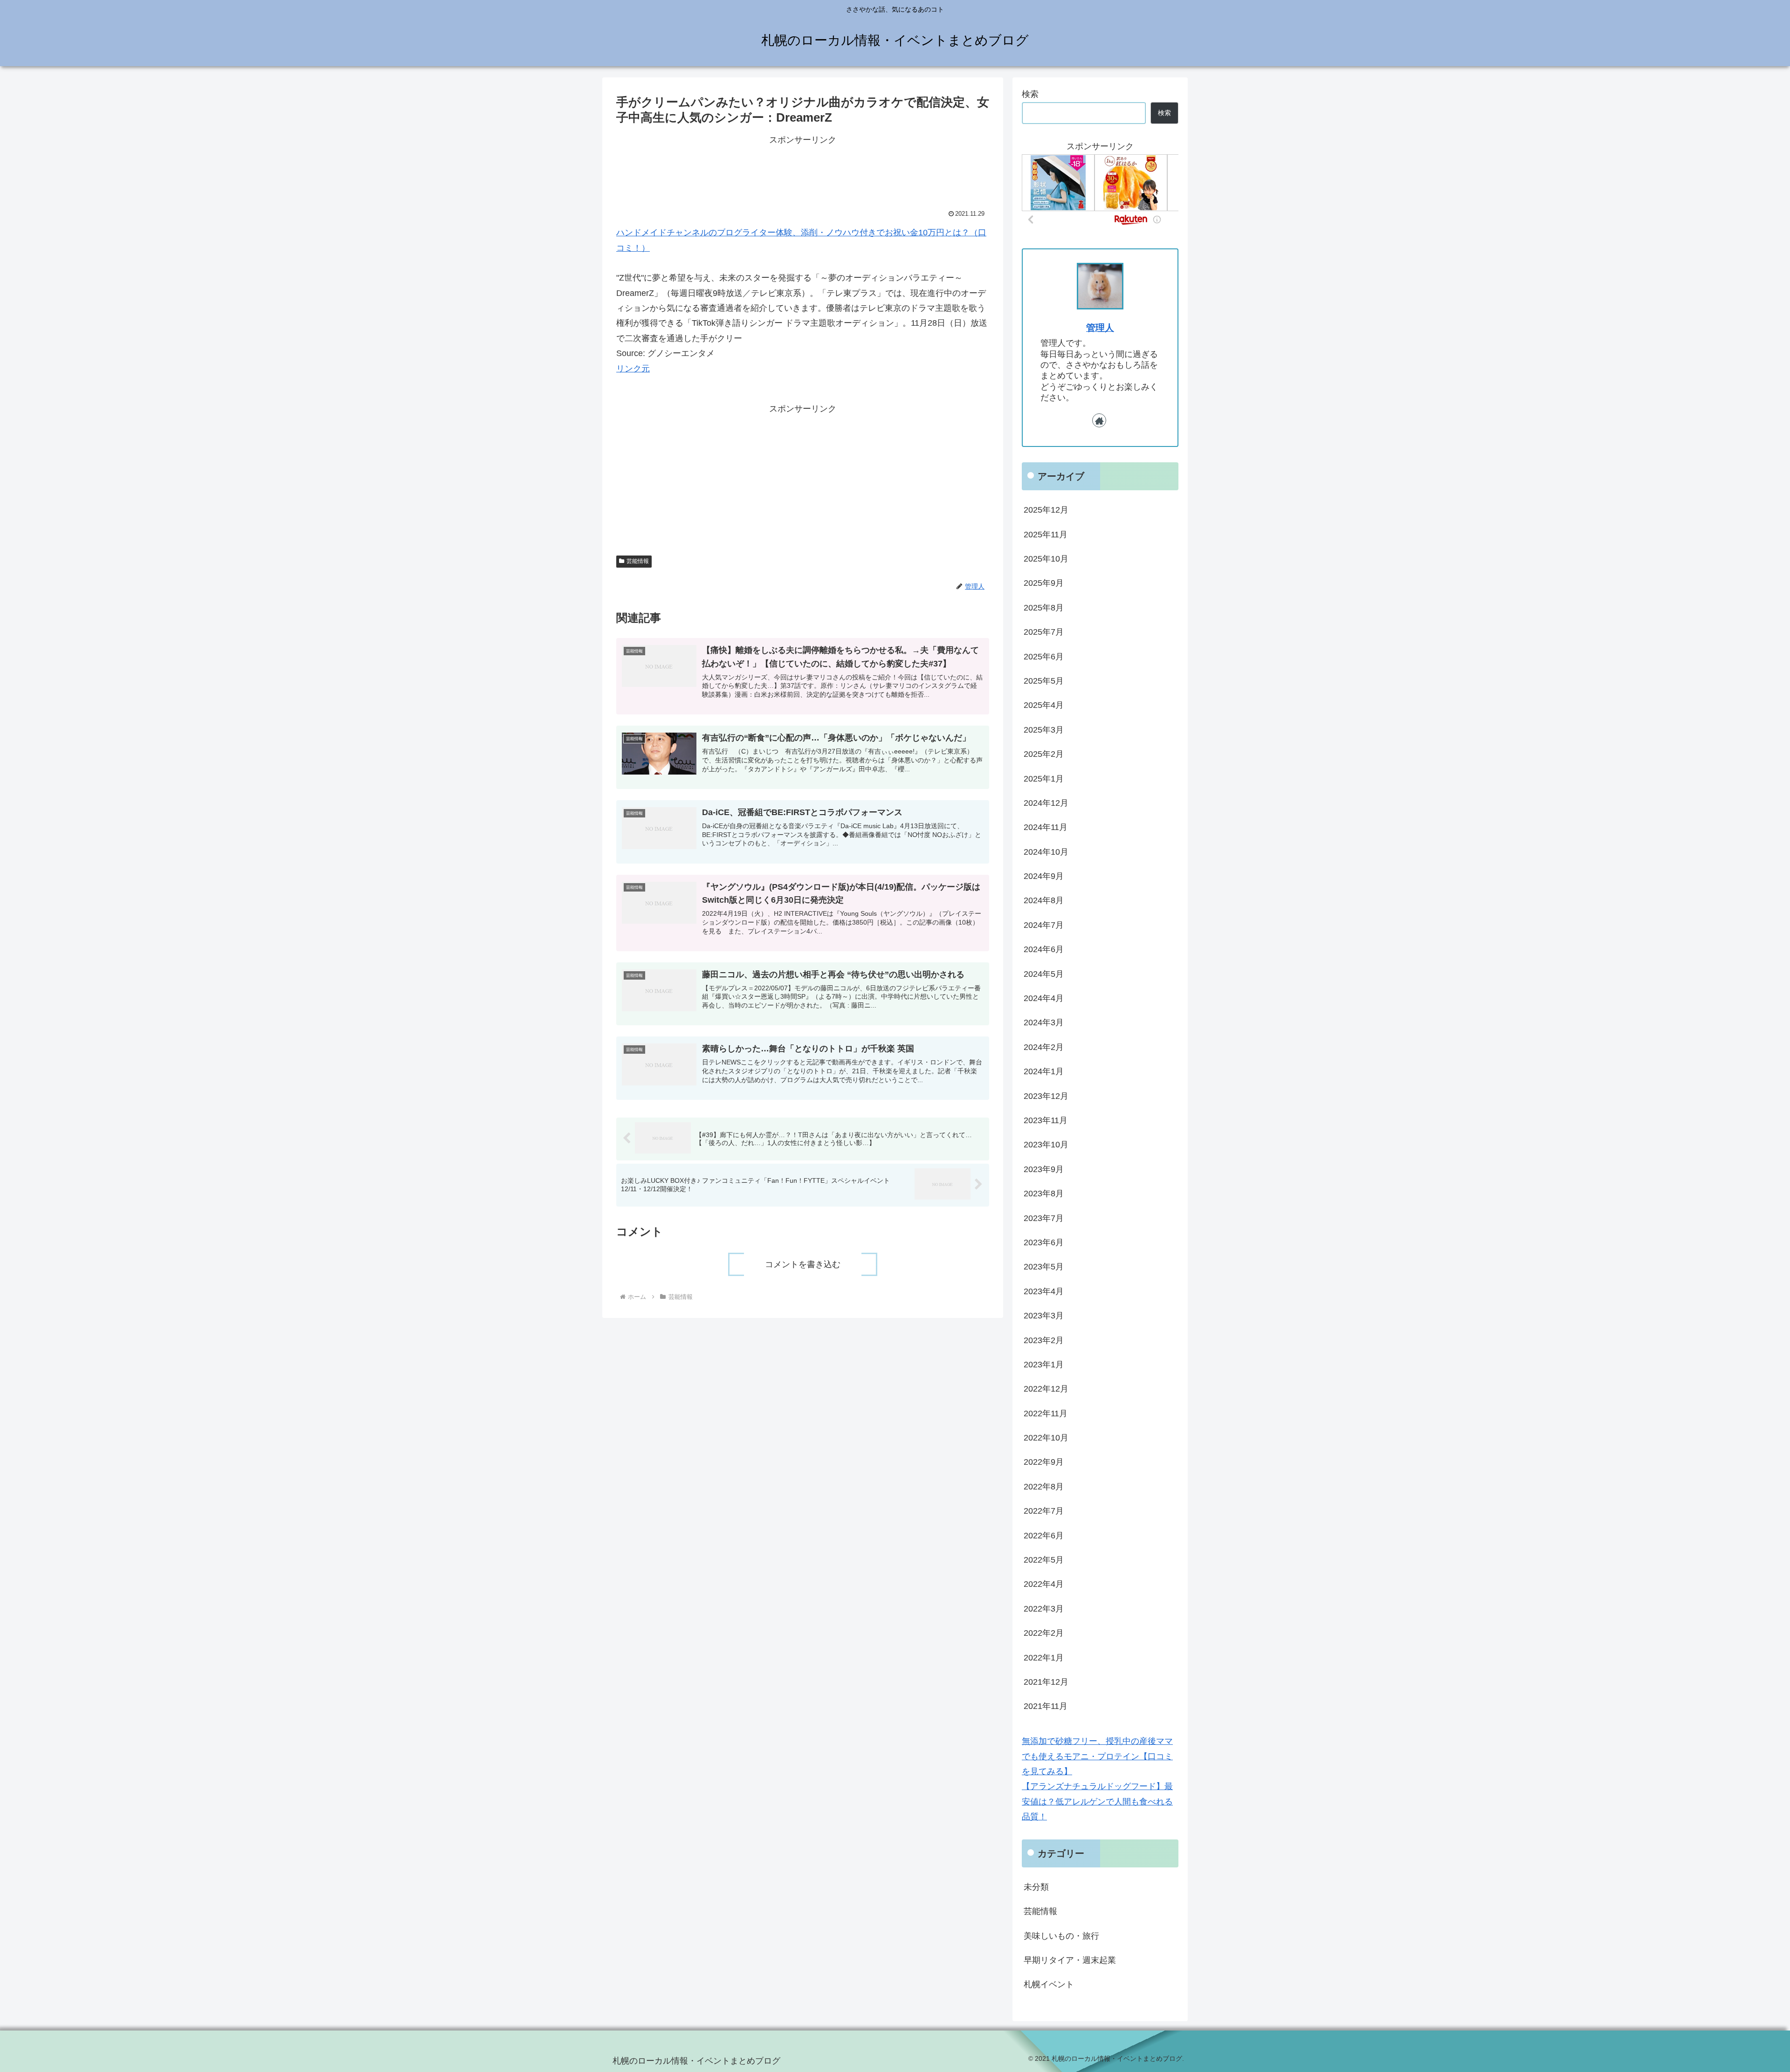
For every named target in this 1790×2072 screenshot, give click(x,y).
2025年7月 (1044, 632)
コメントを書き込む (803, 1264)
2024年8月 (1044, 900)
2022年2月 (1044, 1633)
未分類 (1036, 1887)
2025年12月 (1046, 510)
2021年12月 (1046, 1682)
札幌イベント (1049, 1984)
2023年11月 (1046, 1120)
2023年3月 (1044, 1316)
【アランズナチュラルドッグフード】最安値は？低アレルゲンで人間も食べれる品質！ (1097, 1801)
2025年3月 (1044, 729)
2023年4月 (1044, 1291)
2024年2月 (1044, 1047)
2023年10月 (1046, 1145)
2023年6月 (1044, 1242)
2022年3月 (1044, 1608)
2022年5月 (1044, 1560)
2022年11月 (1046, 1413)
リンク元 (633, 369)
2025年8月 (1044, 607)
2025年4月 (1044, 705)
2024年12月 (1046, 803)
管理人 (1100, 328)
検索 (1030, 94)
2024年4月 (1044, 998)
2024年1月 (1044, 1071)
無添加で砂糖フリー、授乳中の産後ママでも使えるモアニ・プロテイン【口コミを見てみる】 (1097, 1756)
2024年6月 (1044, 949)
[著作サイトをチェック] (1099, 420)
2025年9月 (1044, 583)
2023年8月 (1044, 1194)
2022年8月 (1044, 1486)
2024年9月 (1044, 876)
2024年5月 (1044, 974)
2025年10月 (1046, 559)
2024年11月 (1046, 827)
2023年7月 (1044, 1218)
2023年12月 (1046, 1096)
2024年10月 (1046, 851)
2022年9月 (1044, 1462)
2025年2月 (1044, 754)
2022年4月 (1044, 1584)
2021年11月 (1046, 1706)
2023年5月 (1044, 1267)
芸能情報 (638, 561)
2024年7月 (1044, 925)
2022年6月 (1044, 1535)
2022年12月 (1046, 1389)
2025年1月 (1044, 778)
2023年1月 (1044, 1365)
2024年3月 (1044, 1022)
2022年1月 (1044, 1657)
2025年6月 (1044, 656)
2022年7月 (1044, 1511)
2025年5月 (1044, 681)
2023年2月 (1044, 1340)
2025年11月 (1046, 534)
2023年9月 (1044, 1169)
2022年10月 (1046, 1438)
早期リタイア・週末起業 (1070, 1960)
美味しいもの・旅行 (1061, 1935)
